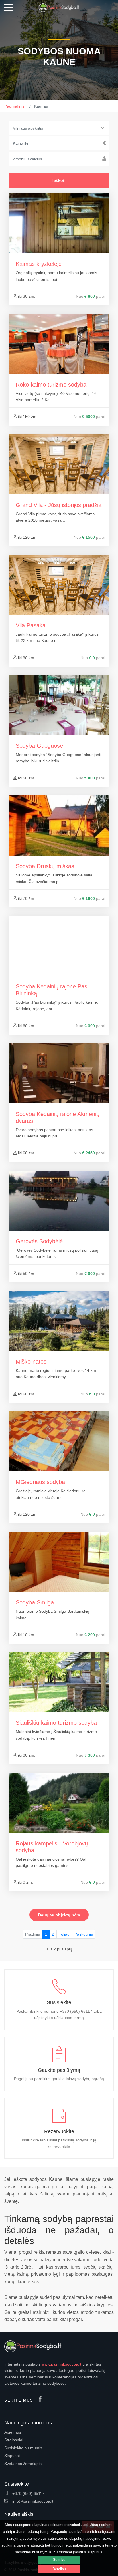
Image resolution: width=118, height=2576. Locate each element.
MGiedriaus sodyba (40, 1482)
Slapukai (12, 2456)
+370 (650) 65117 (28, 2493)
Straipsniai (14, 2440)
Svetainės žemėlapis (23, 2464)
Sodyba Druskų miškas (45, 866)
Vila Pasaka (31, 625)
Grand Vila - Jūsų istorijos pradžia (59, 505)
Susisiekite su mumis (23, 2448)
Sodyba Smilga (35, 1602)
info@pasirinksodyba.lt (32, 2501)
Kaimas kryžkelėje (39, 264)
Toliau (64, 1934)
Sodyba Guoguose (39, 746)
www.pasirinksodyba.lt (61, 2364)
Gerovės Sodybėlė (39, 1241)
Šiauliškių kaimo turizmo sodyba (56, 1723)
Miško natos (31, 1362)
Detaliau (59, 2569)
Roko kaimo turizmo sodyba (51, 385)
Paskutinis (84, 1934)
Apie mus (13, 2432)
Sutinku (59, 2560)
